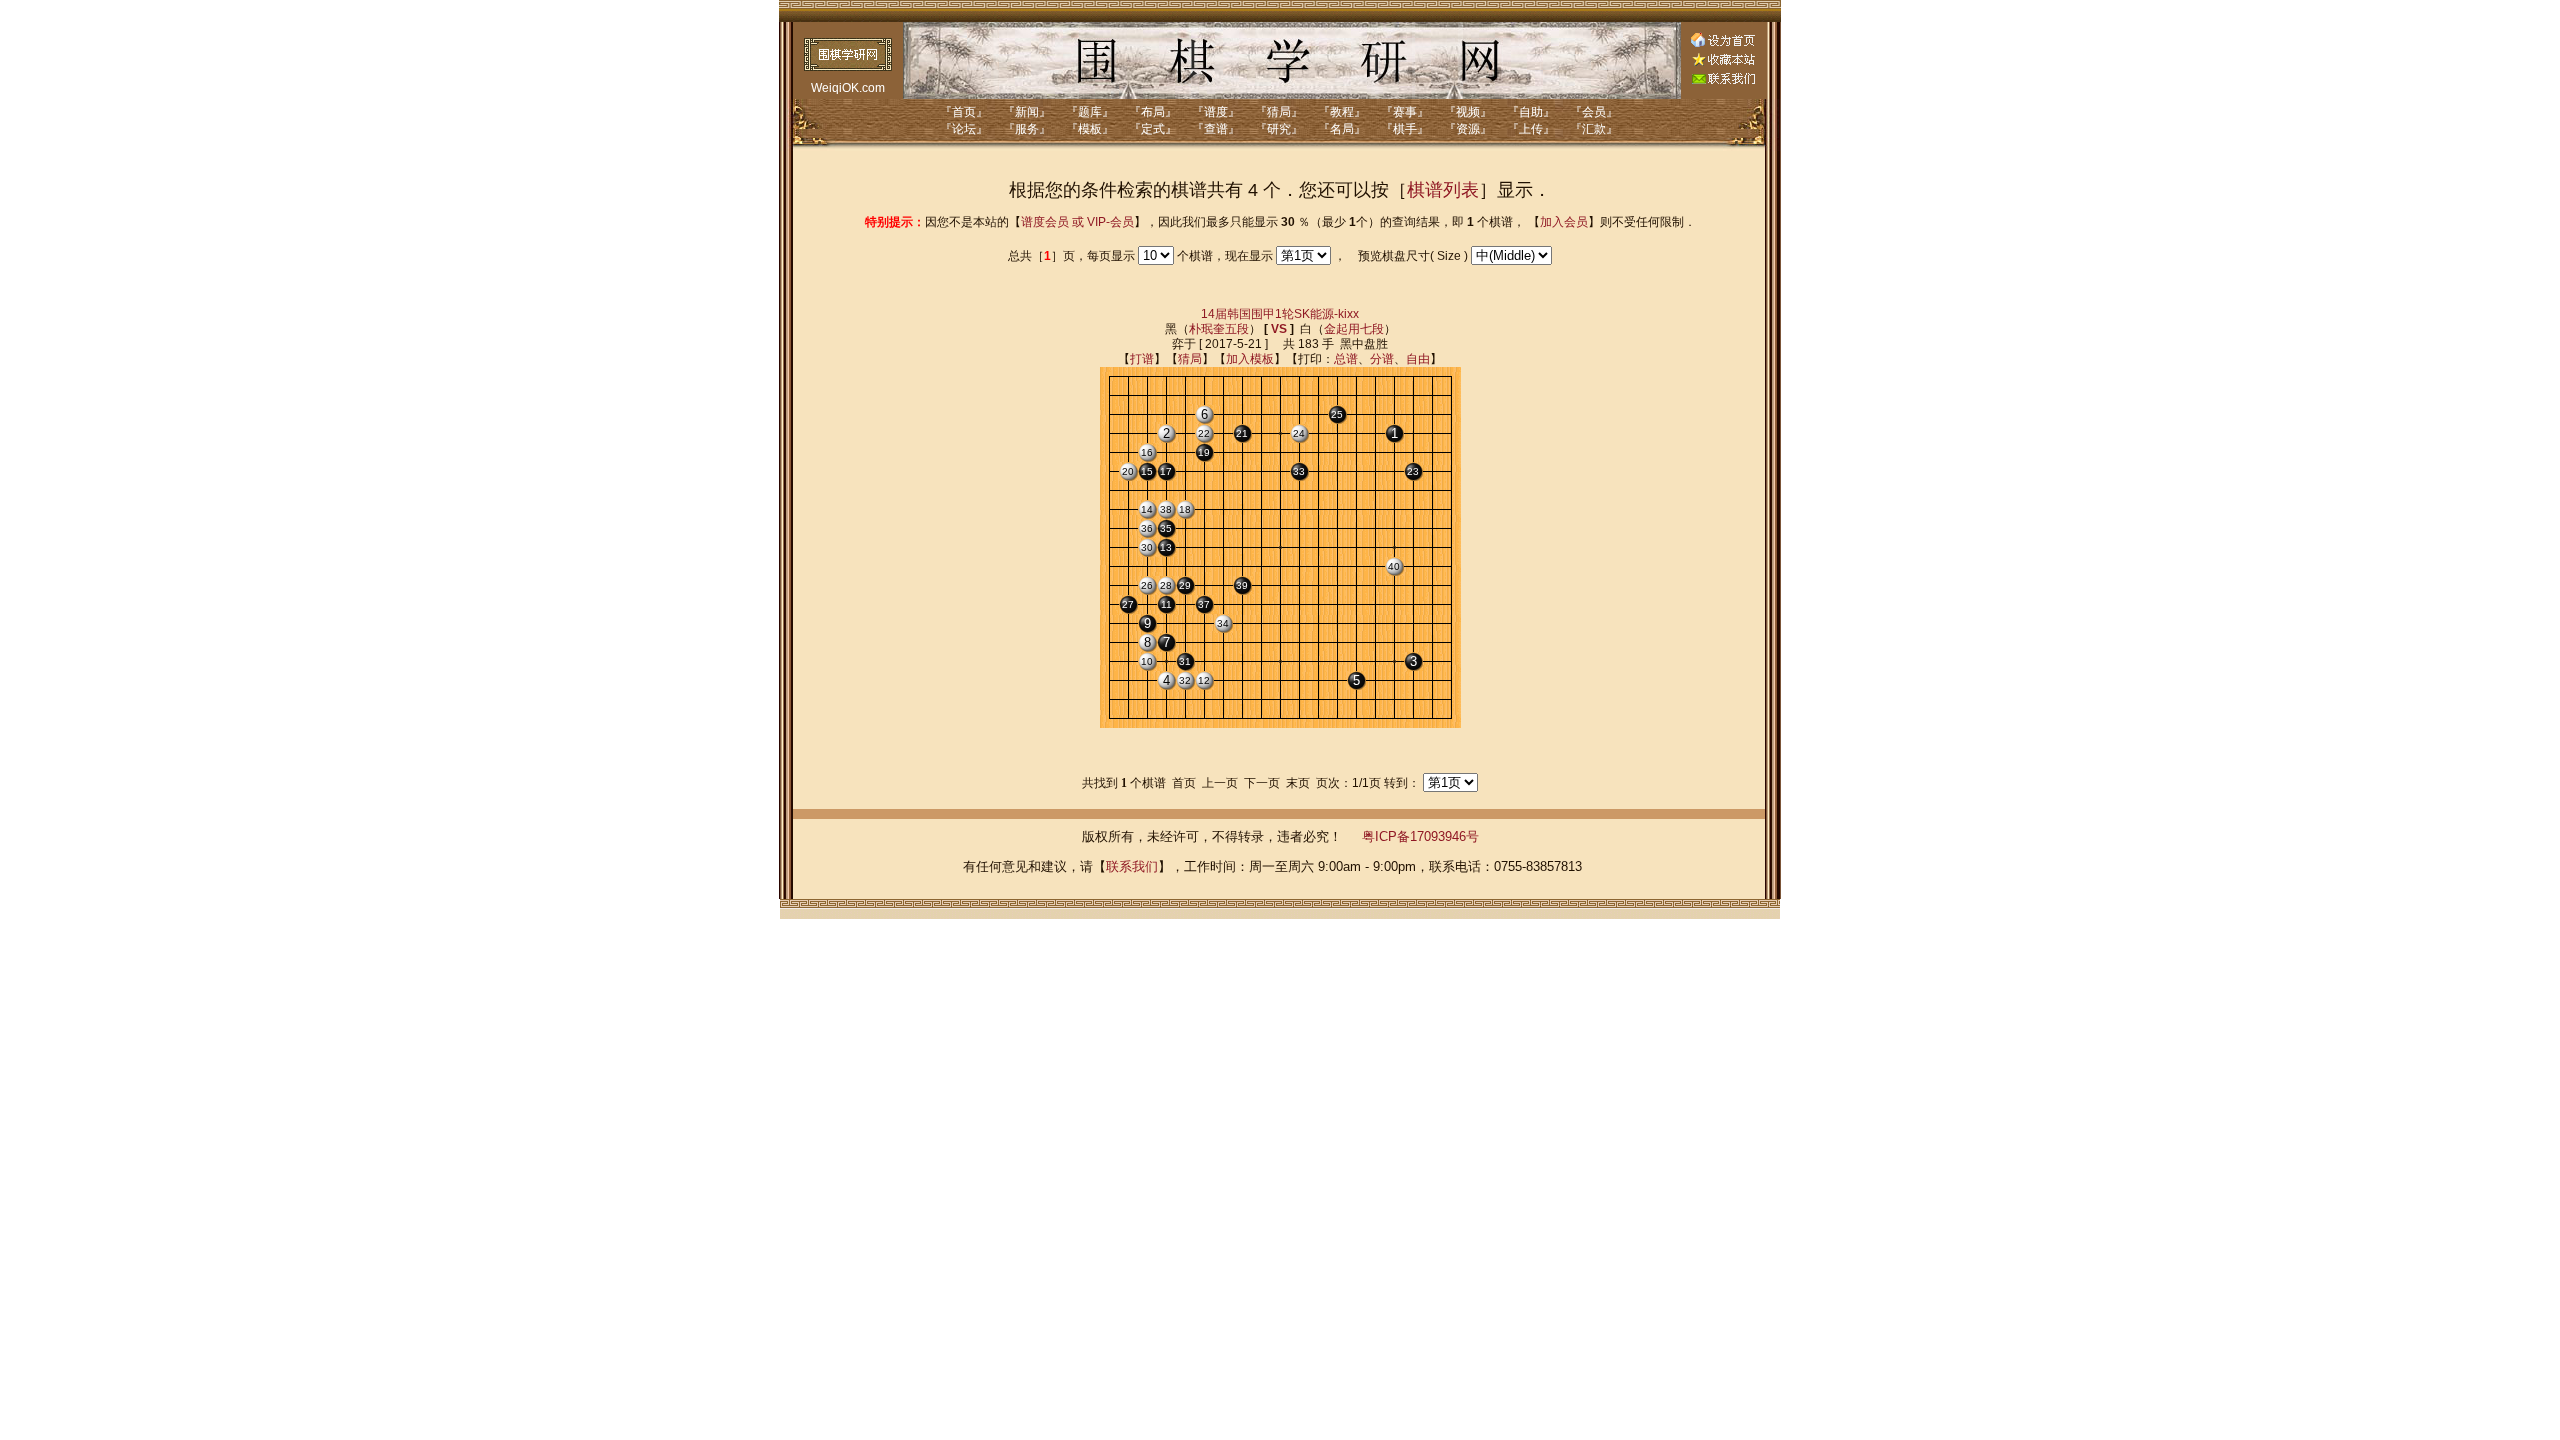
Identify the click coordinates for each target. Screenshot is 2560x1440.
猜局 (1190, 359)
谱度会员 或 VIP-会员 (1077, 222)
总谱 (1346, 359)
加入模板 (1250, 359)
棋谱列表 (1443, 190)
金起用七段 (1354, 329)
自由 (1418, 359)
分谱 (1382, 359)
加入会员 (1564, 222)
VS (1279, 329)
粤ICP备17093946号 (1420, 836)
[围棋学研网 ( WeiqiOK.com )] (1723, 62)
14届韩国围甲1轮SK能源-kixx (1280, 314)
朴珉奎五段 (1219, 329)
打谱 (1142, 359)
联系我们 (1132, 866)
